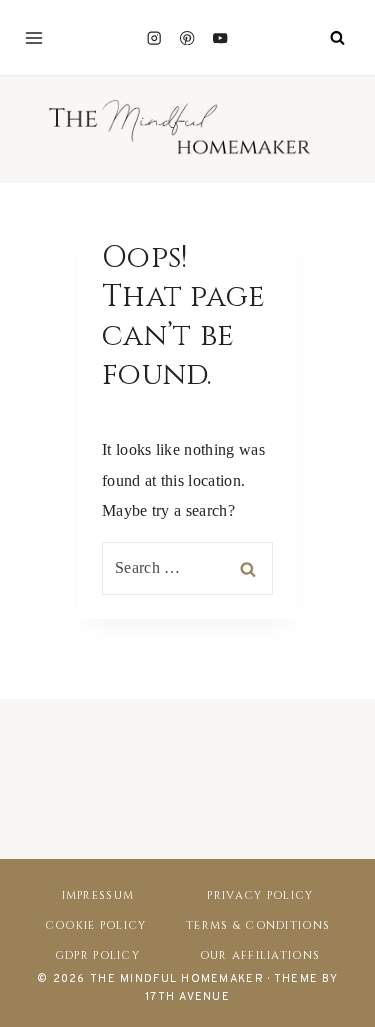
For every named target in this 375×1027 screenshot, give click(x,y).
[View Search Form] (337, 38)
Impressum (98, 895)
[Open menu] (34, 38)
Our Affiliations (260, 955)
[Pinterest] (187, 37)
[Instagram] (154, 37)
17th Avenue (187, 997)
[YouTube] (220, 37)
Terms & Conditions (258, 925)
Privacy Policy (260, 895)
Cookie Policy (96, 925)
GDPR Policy (97, 955)
